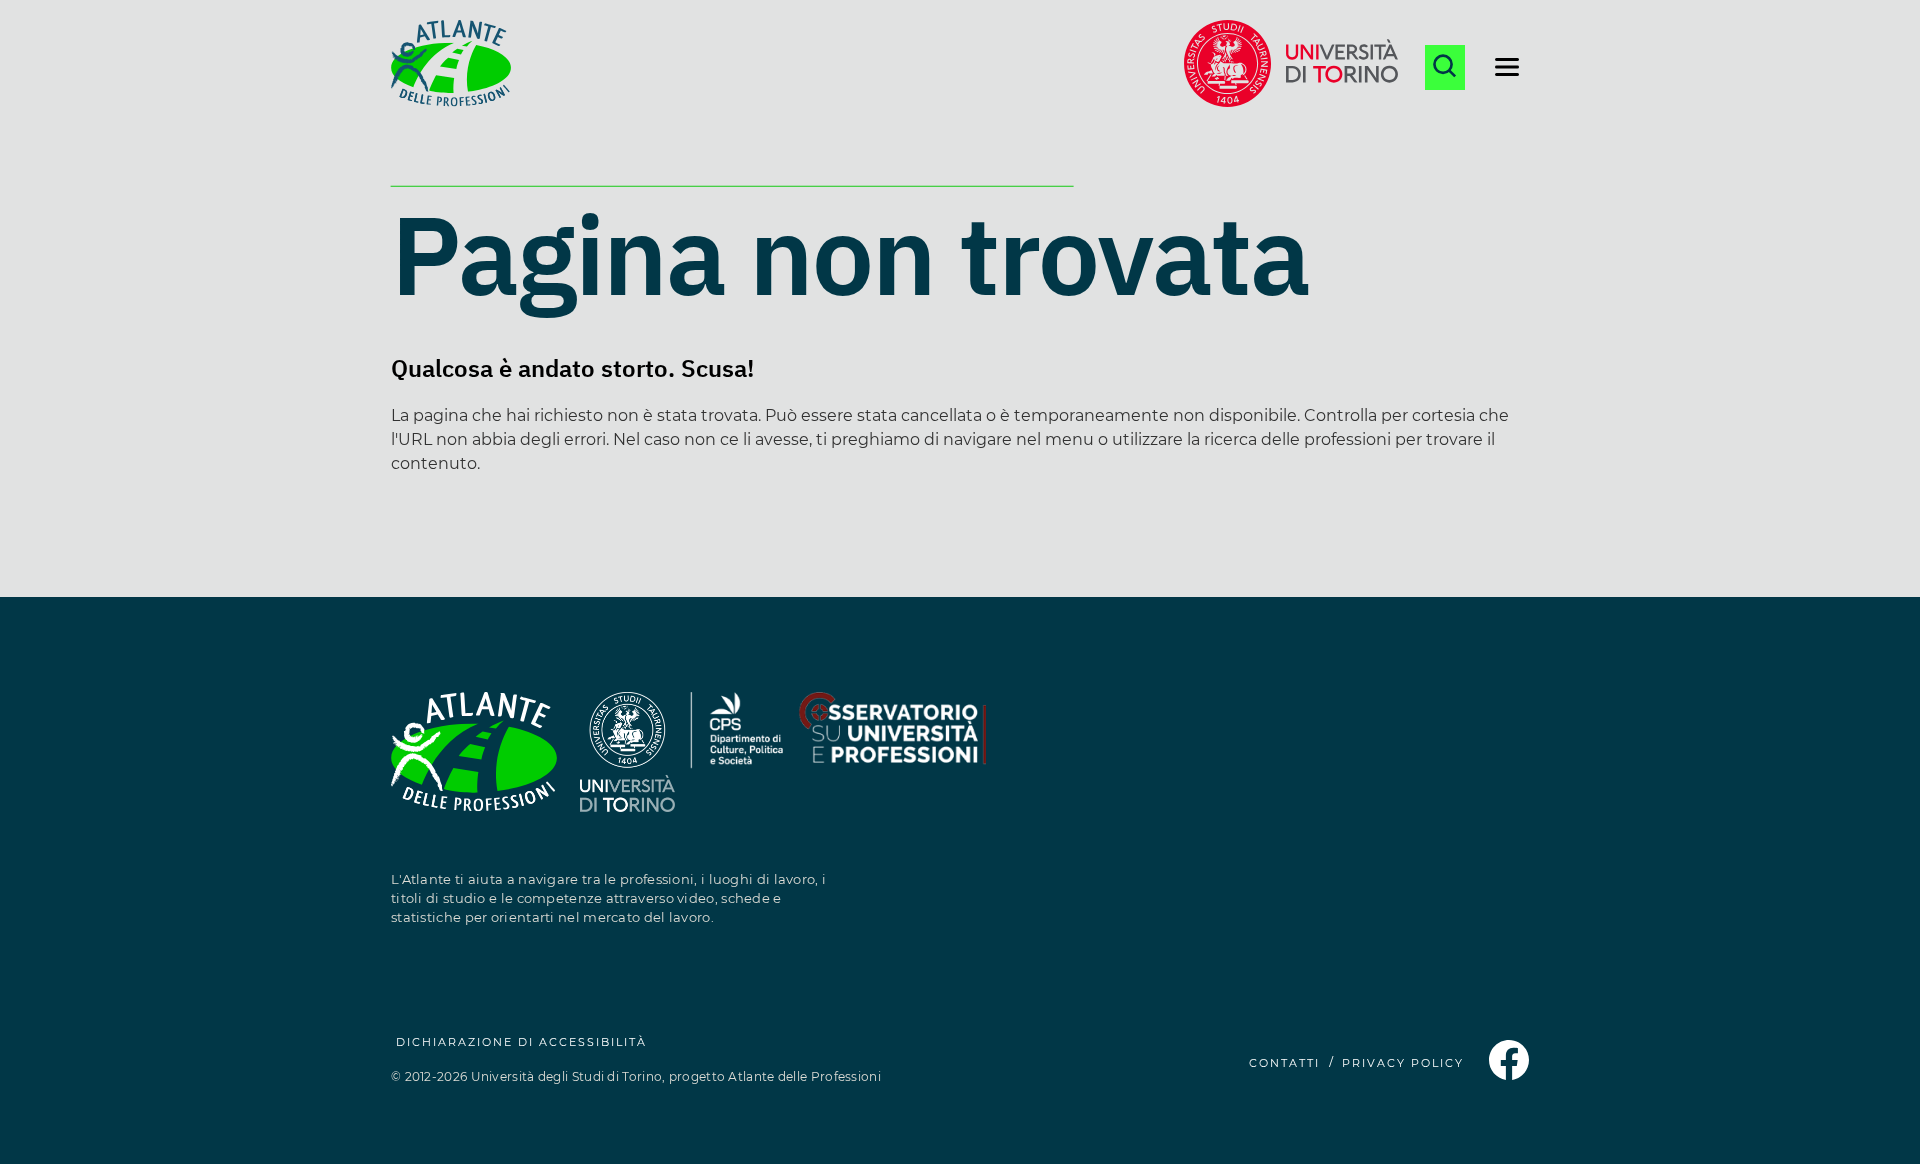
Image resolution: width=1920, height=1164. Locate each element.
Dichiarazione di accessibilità (521, 1042)
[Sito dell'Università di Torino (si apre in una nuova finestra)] (1291, 67)
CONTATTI (1284, 1063)
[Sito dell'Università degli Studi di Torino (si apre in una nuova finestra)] (627, 763)
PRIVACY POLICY (1403, 1063)
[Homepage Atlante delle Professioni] (451, 67)
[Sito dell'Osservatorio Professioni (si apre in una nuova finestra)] (892, 763)
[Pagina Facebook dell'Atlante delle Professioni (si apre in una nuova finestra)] (1509, 1074)
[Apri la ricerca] (1445, 67)
